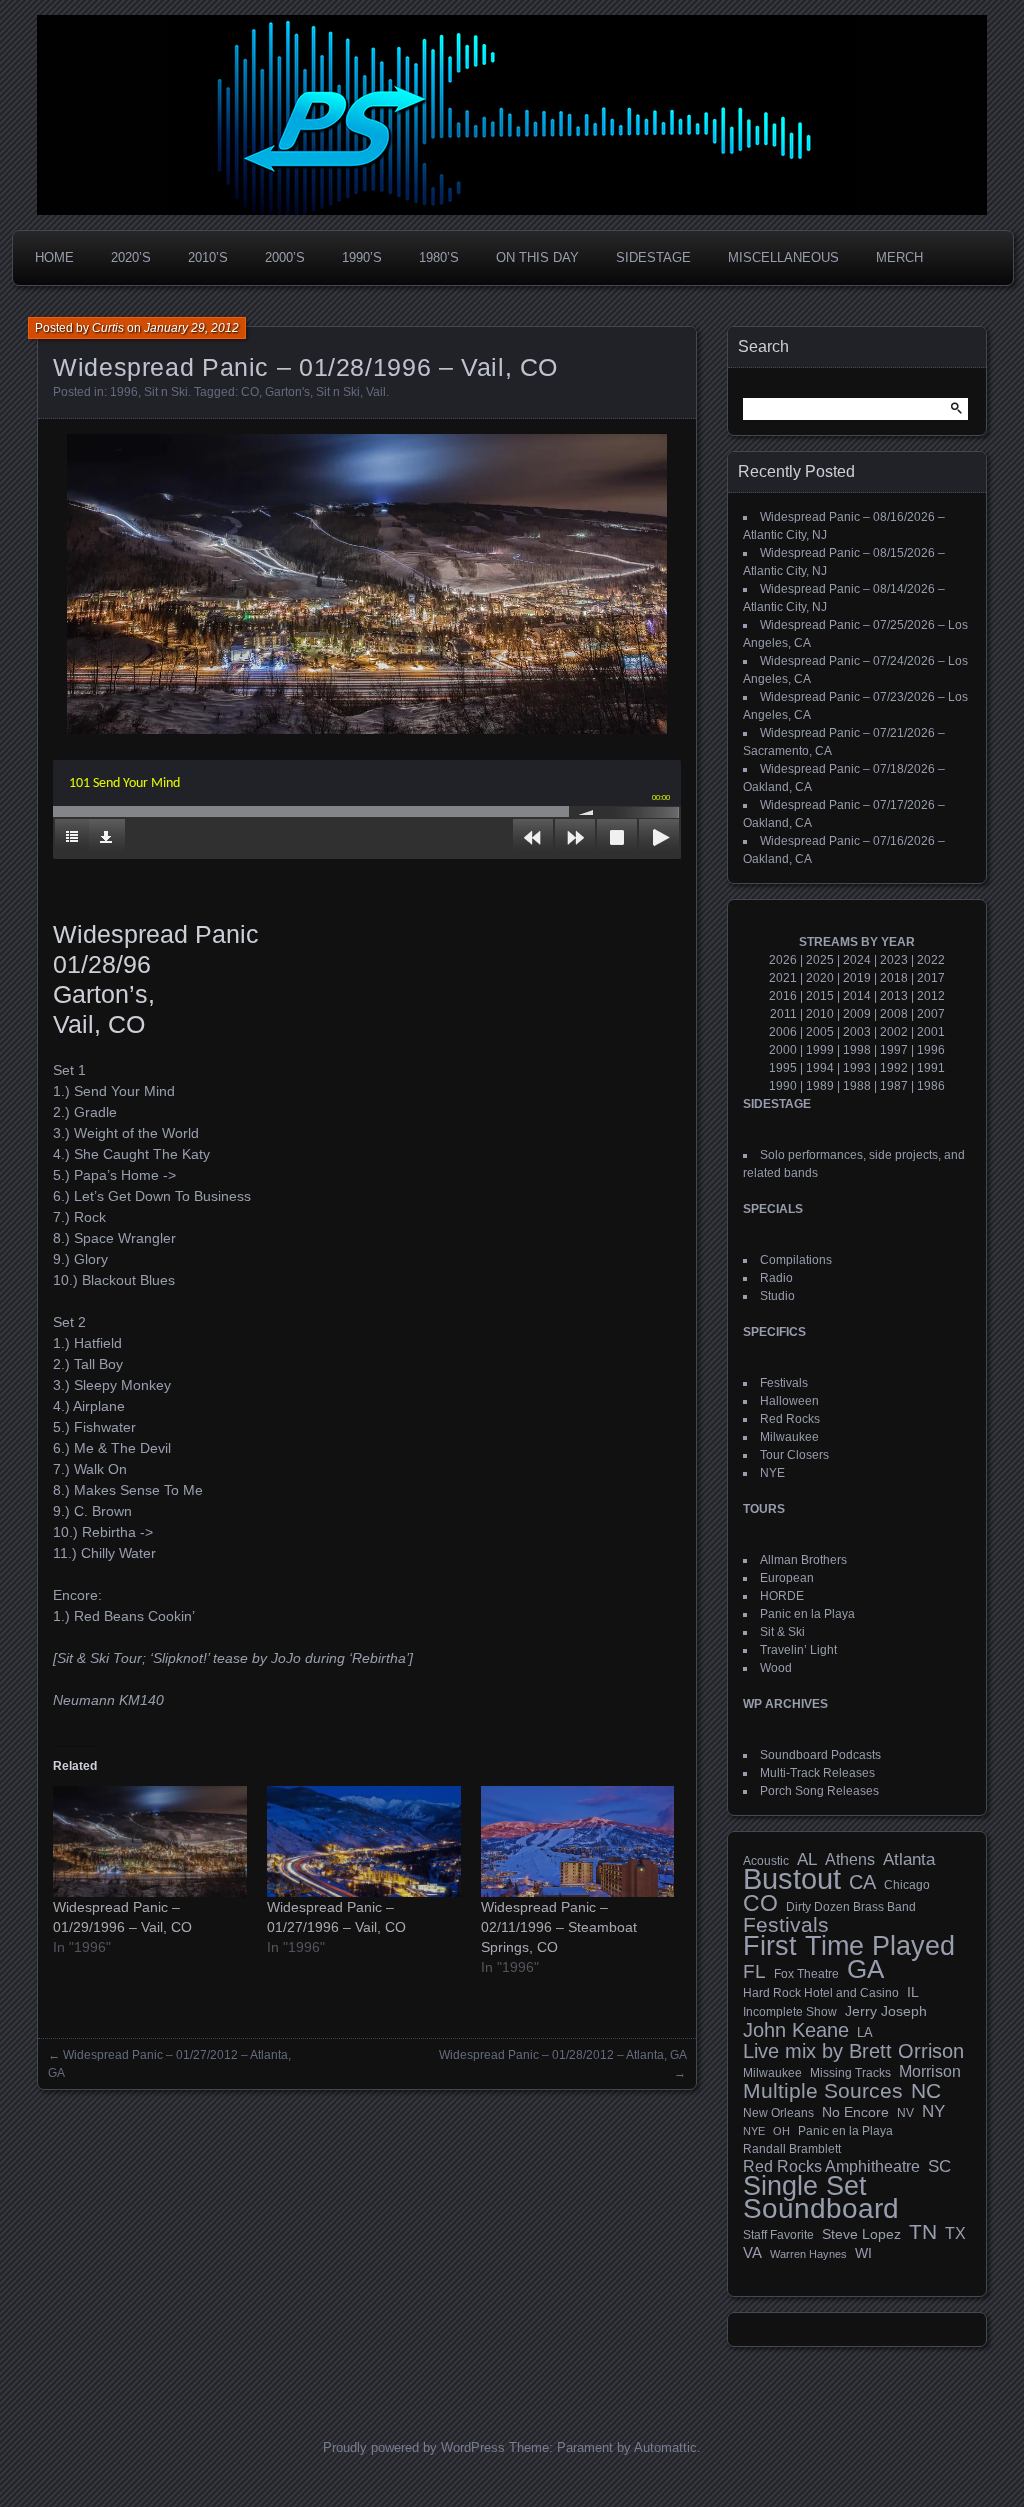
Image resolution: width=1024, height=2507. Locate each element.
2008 (894, 1014)
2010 (820, 1014)
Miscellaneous (783, 257)
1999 (820, 1050)
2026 (783, 960)
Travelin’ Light (798, 1650)
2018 (894, 978)
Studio (777, 1296)
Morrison (930, 2071)
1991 (931, 1068)
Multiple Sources (823, 2091)
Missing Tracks (850, 2073)
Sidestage (653, 257)
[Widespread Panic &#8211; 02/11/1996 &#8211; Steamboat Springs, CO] (578, 1841)
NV (905, 2113)
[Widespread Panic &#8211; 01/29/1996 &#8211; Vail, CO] (150, 1841)
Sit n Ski (166, 392)
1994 (820, 1068)
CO (250, 392)
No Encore (855, 2112)
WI (863, 2253)
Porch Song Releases (819, 1791)
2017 (931, 978)
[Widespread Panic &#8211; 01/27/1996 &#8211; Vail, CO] (364, 1841)
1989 (820, 1086)
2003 (857, 1032)
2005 (820, 1032)
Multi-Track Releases (817, 1773)
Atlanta (909, 1860)
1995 (783, 1068)
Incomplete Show (790, 2012)
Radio (776, 1278)
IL (913, 1992)
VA (752, 2252)
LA (865, 2033)
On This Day (537, 257)
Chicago (907, 1884)
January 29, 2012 (191, 328)
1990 (783, 1086)
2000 (783, 1050)
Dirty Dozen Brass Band (851, 1906)
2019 (857, 978)
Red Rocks (790, 1419)
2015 (820, 996)
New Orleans (778, 2113)
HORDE (782, 1596)
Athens (850, 1859)
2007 (931, 1014)
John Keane (796, 2030)
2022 (931, 960)
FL (754, 1972)
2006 (783, 1032)
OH (781, 2131)
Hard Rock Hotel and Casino (821, 1993)
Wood (776, 1668)
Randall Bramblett (792, 2148)
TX (955, 2233)
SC (939, 2167)
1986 (931, 1086)
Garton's (287, 392)
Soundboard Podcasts (820, 1755)
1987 (894, 1086)
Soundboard (821, 2209)
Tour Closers (794, 1455)
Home (54, 257)
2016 (783, 996)
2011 (783, 1014)
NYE (772, 1473)
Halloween (789, 1401)
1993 (857, 1068)
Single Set (805, 2186)
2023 (894, 960)
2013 (894, 996)
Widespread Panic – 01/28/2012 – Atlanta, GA (562, 2055)
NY (933, 2112)
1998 (857, 1050)
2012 (931, 996)
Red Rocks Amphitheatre (831, 2166)
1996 (124, 392)
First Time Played (849, 1946)
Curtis (108, 328)
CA (862, 1882)
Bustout (792, 1879)
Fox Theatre (806, 1974)
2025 (820, 960)
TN (923, 2232)
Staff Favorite (778, 2235)
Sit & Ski (782, 1632)
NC (926, 2091)
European (787, 1578)
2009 (857, 1014)
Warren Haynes (808, 2254)
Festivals (784, 1383)
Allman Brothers (803, 1560)
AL (807, 1860)
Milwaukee (789, 1437)
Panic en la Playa (807, 1614)
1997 (894, 1050)
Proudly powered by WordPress (414, 2447)
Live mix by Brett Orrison (853, 2051)
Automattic (665, 2447)
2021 (783, 978)
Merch (899, 257)
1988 (857, 1086)
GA (865, 1969)
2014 (857, 996)
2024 (857, 960)
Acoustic (766, 1860)
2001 (931, 1032)
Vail (376, 392)
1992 (894, 1068)
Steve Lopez (861, 2234)
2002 (894, 1032)
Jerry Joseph (886, 2011)
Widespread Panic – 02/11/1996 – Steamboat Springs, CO (559, 1927)
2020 (820, 978)
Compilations (796, 1260)
